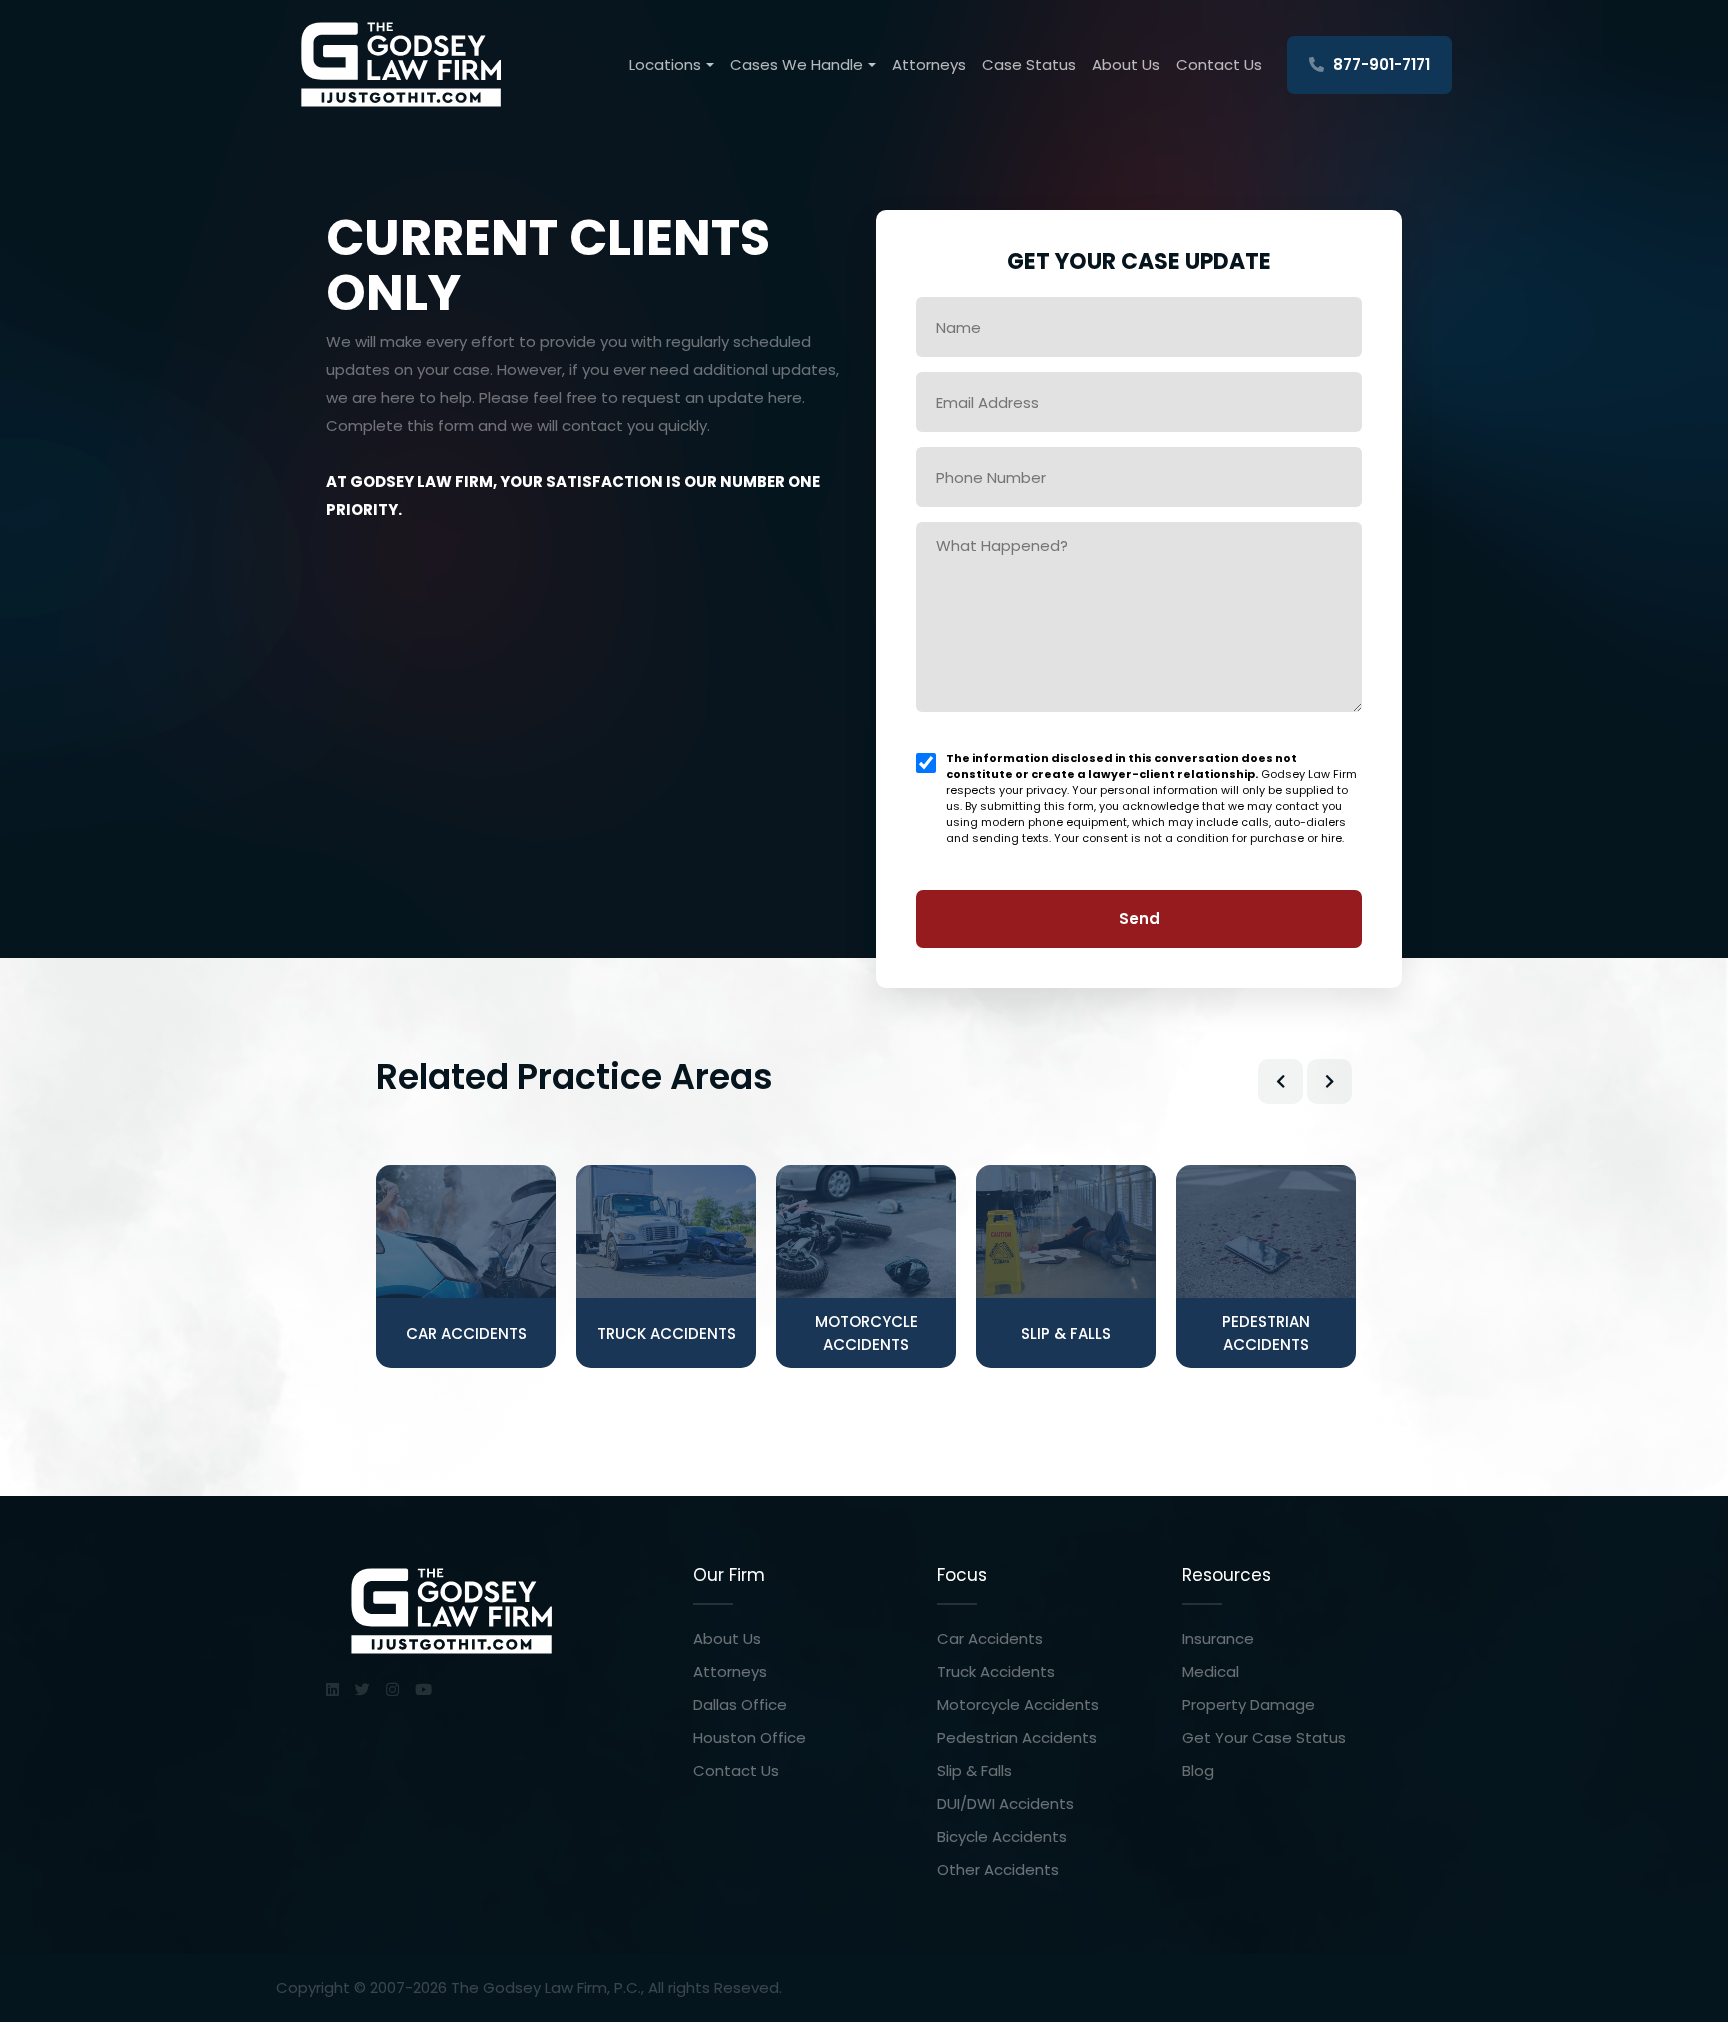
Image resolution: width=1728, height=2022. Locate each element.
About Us (1126, 64)
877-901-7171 (1379, 64)
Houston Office (749, 1737)
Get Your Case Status (1264, 1737)
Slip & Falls (974, 1770)
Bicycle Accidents (1002, 1836)
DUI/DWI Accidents (1005, 1803)
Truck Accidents (996, 1671)
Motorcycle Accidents (1018, 1704)
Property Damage (1248, 1704)
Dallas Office (740, 1704)
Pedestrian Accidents (1017, 1737)
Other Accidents (998, 1869)
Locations (665, 64)
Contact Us (1219, 64)
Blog (1198, 1770)
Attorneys (929, 64)
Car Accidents (990, 1638)
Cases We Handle (796, 64)
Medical (1210, 1671)
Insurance (1218, 1638)
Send (1139, 918)
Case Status (1029, 64)
